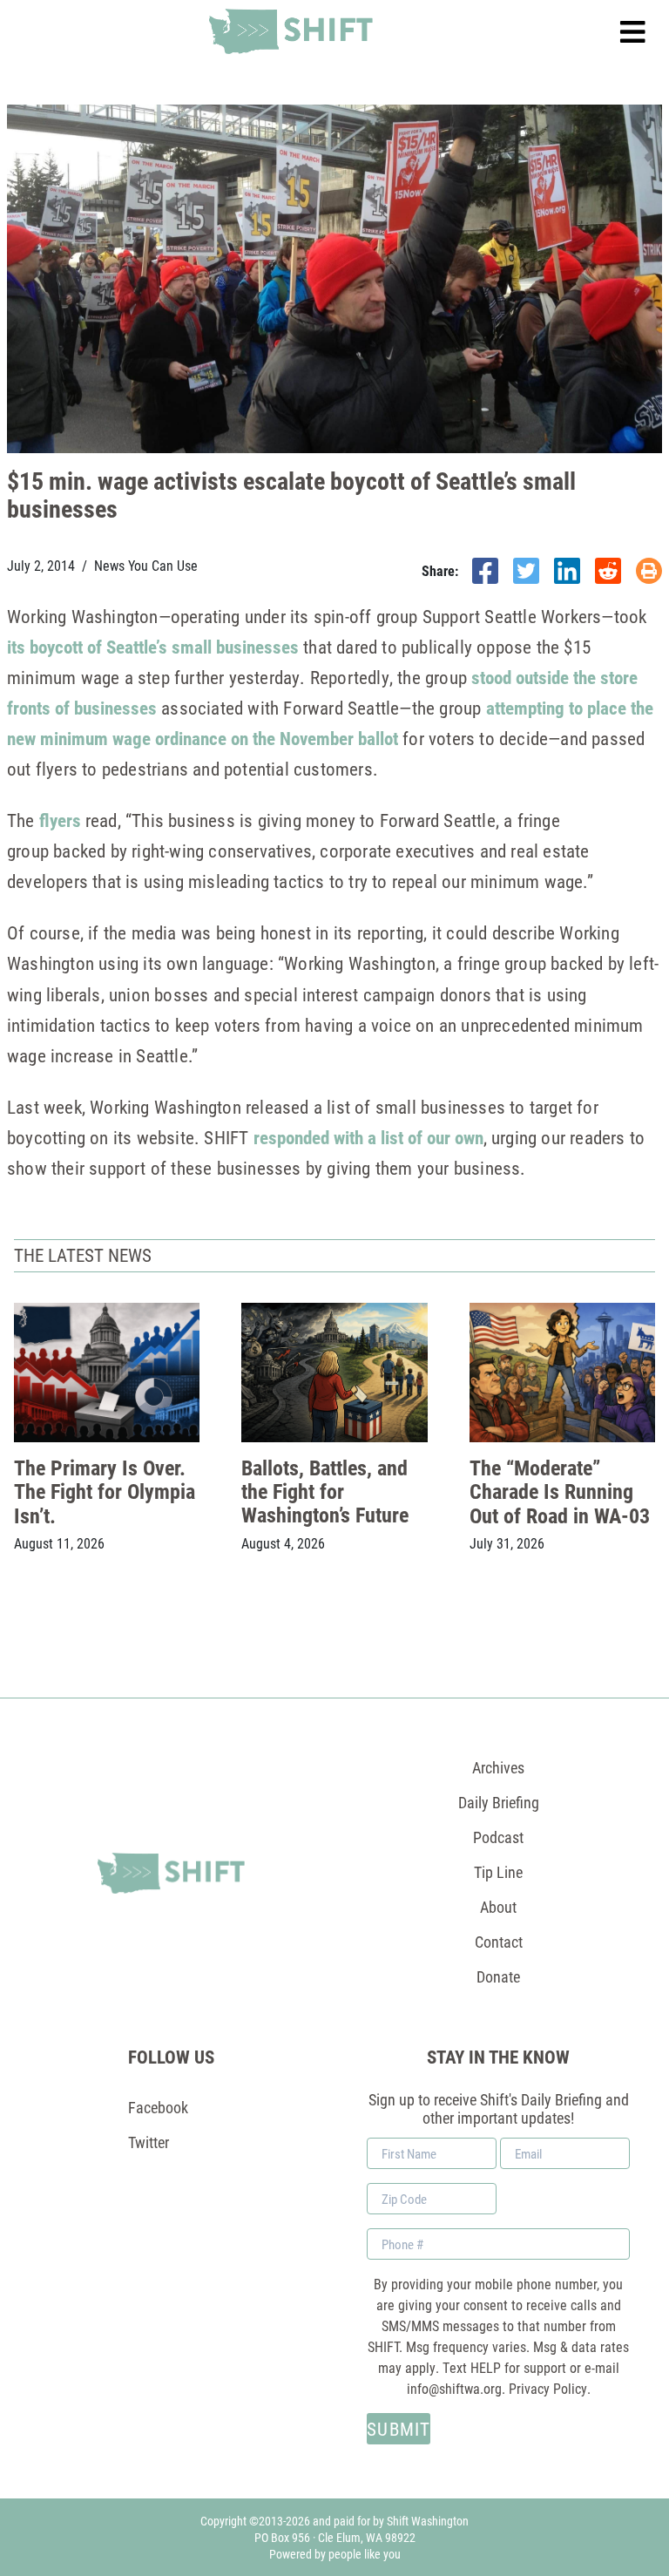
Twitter (149, 2142)
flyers (58, 820)
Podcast (498, 1837)
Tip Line (498, 1872)
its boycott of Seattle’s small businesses (153, 647)
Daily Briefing (499, 1802)
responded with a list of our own (368, 1137)
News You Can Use (146, 566)
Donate (498, 1976)
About (498, 1907)
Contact (499, 1942)
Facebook (158, 2107)
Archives (498, 1767)
